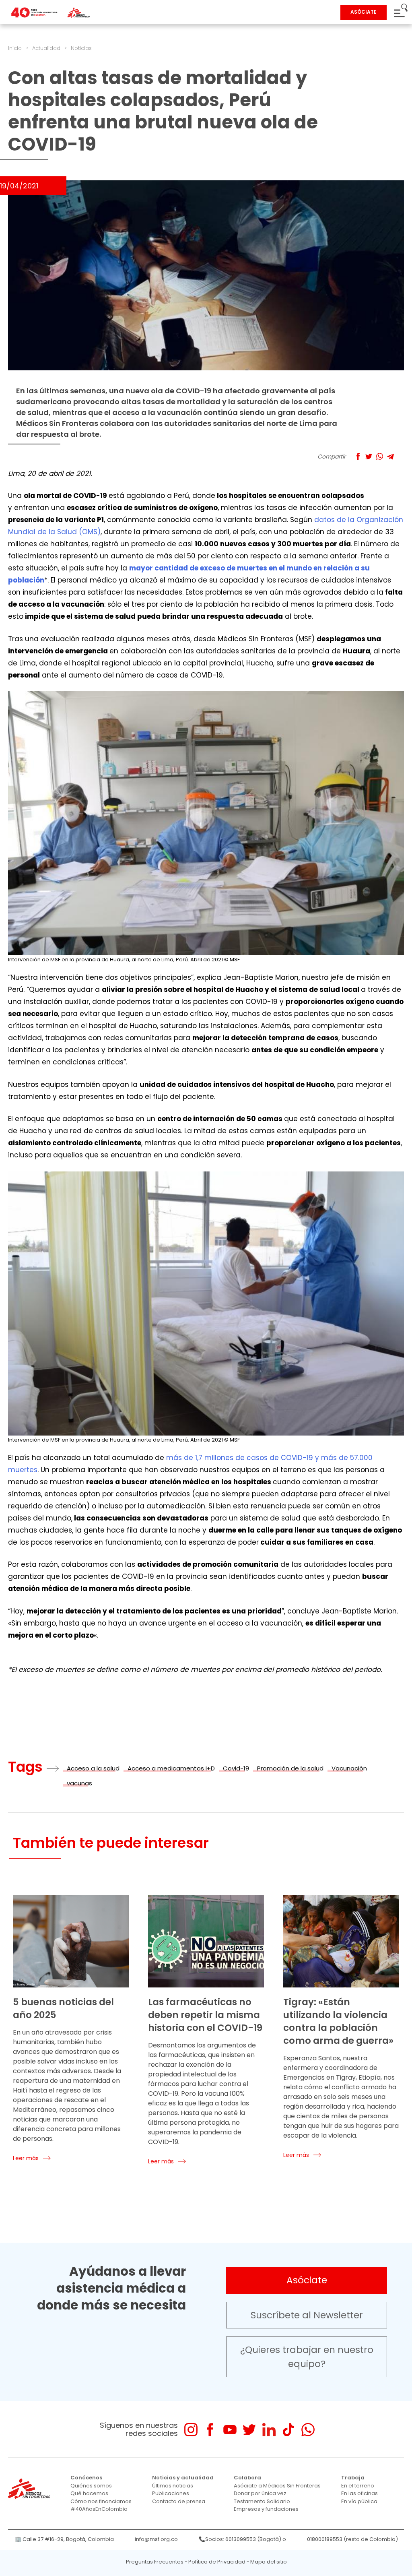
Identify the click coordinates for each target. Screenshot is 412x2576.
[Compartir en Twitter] (369, 456)
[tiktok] (288, 2430)
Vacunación (349, 1768)
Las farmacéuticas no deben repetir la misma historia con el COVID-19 (205, 2015)
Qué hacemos (89, 2493)
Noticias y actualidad (183, 2478)
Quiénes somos (91, 2486)
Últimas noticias (173, 2486)
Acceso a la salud (93, 1768)
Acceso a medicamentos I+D (171, 1768)
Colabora (247, 2478)
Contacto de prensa (179, 2501)
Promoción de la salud (290, 1768)
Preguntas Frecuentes (155, 2562)
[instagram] (191, 2430)
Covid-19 (236, 1768)
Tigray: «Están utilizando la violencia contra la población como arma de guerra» (338, 2021)
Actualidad (46, 48)
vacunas (79, 1783)
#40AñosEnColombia (99, 2509)
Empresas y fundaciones (266, 2509)
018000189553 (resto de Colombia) (352, 2539)
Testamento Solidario (262, 2501)
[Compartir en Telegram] (390, 456)
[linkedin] (269, 2430)
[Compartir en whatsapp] (380, 456)
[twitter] (249, 2430)
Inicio (15, 48)
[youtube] (230, 2430)
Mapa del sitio (269, 2562)
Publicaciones (171, 2493)
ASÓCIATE (364, 12)
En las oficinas (359, 2493)
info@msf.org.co (156, 2539)
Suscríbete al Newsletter (307, 2315)
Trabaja (353, 2478)
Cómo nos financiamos (101, 2501)
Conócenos (86, 2478)
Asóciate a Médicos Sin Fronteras (277, 2486)
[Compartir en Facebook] (358, 456)
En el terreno (358, 2486)
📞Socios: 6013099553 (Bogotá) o (242, 2539)
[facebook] (210, 2430)
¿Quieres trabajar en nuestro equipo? (307, 2357)
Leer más (26, 2158)
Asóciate (307, 2280)
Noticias (81, 48)
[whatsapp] (308, 2430)
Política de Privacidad (217, 2562)
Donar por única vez (260, 2493)
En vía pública (359, 2501)
